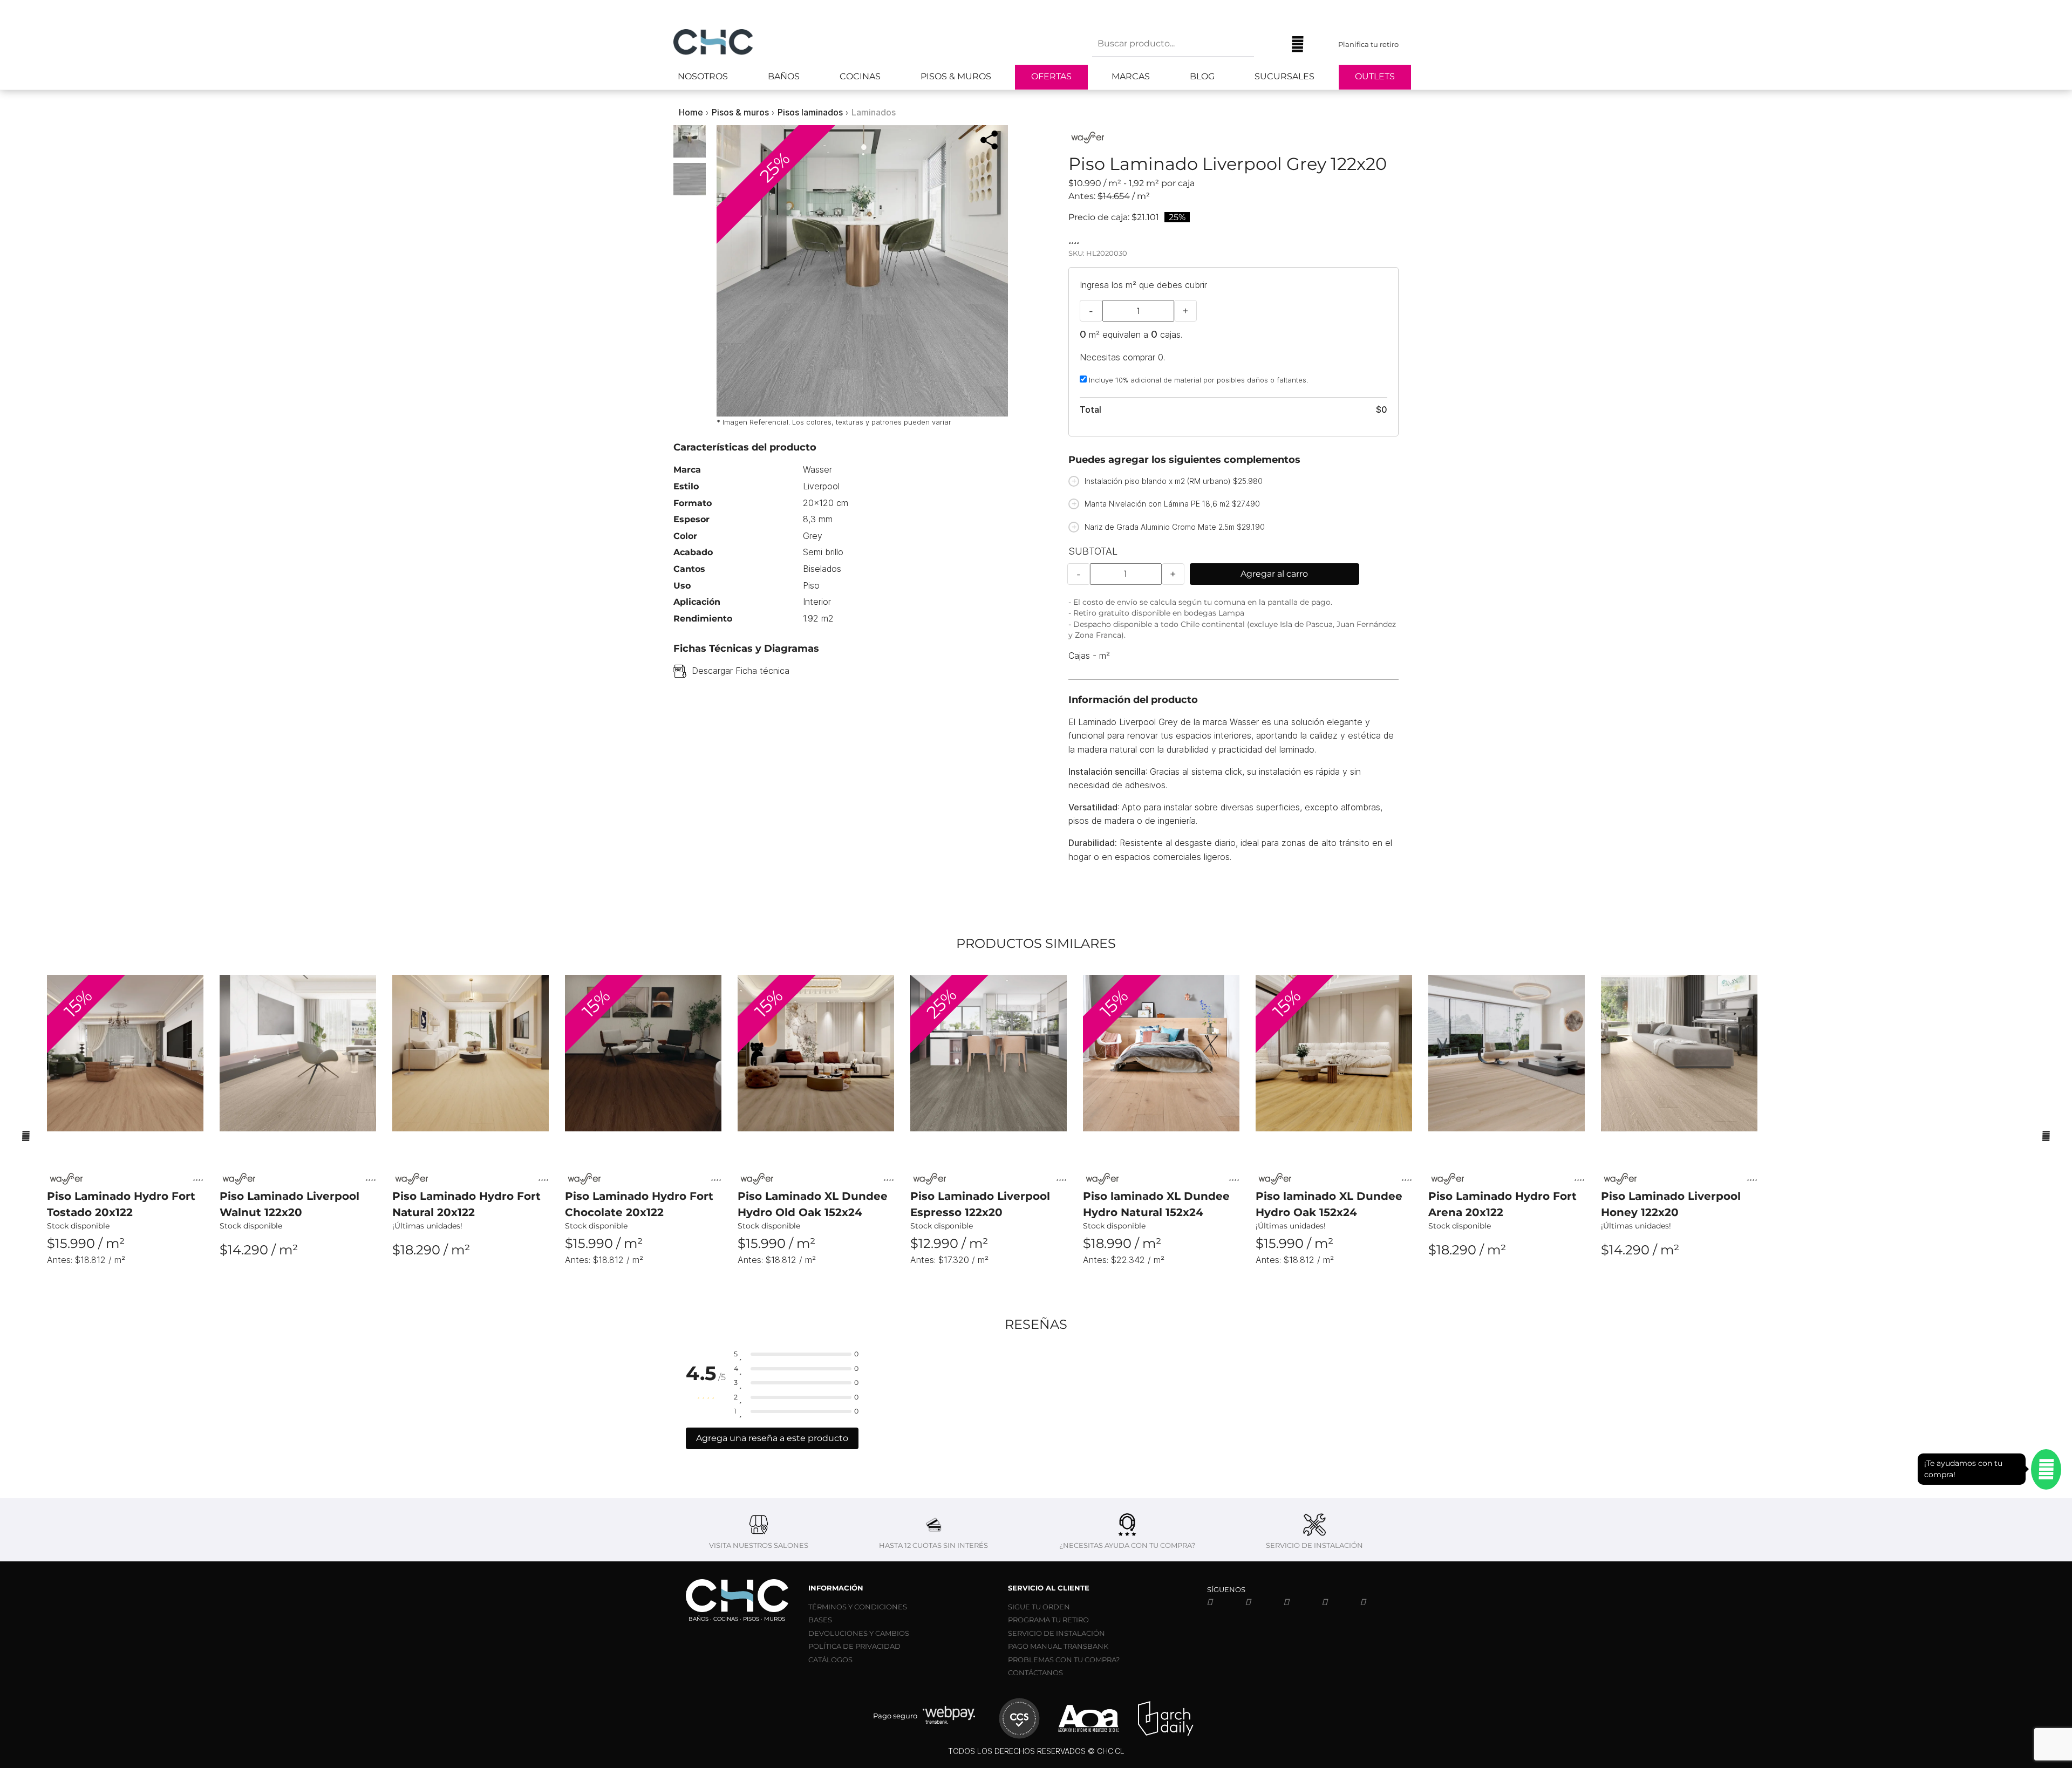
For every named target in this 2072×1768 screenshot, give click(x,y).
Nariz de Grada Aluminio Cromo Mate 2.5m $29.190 (1175, 527)
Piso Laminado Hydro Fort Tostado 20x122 (121, 1204)
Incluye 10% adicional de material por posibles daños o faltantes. (1197, 380)
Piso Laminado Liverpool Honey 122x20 (1671, 1204)
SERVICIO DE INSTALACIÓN (1057, 1633)
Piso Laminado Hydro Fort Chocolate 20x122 (639, 1204)
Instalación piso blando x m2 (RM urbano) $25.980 (1174, 481)
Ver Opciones (125, 1279)
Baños (784, 76)
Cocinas (860, 76)
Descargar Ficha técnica (741, 671)
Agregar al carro (1274, 574)
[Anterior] (26, 1135)
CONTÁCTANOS (1035, 1673)
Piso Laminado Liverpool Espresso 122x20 (980, 1204)
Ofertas (1051, 76)
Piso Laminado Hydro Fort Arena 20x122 (1502, 1204)
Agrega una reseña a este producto (772, 1438)
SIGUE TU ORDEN (1039, 1607)
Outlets (1375, 76)
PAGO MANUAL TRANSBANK (1058, 1646)
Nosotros (703, 76)
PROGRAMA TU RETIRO (1048, 1620)
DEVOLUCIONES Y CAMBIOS (859, 1633)
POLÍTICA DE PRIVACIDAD (854, 1646)
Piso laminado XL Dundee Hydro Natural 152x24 (1156, 1204)
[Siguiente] (2046, 1135)
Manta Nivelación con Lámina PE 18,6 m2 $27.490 (1172, 504)
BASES (820, 1620)
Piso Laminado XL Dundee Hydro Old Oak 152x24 (813, 1204)
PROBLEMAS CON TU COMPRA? (1064, 1660)
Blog (1202, 76)
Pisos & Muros (956, 76)
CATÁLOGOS (830, 1660)
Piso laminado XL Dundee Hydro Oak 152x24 (1329, 1204)
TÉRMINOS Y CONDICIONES (858, 1607)
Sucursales (1284, 76)
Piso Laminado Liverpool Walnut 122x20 (289, 1204)
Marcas (1131, 76)
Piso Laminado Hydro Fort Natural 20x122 (466, 1204)
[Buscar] (1270, 44)
